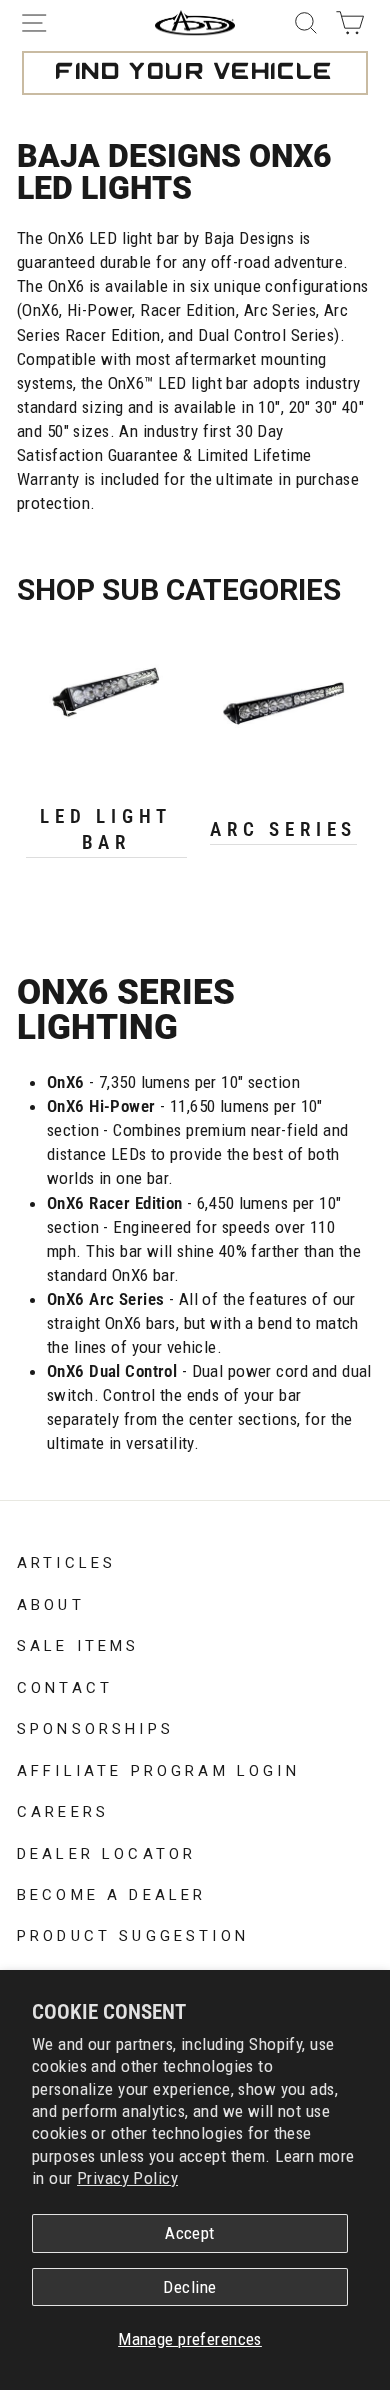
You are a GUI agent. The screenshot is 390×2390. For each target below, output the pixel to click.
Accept (190, 2233)
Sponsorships (95, 1727)
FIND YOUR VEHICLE (194, 73)
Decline (189, 2287)
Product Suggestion (133, 1934)
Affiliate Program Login (158, 1769)
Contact (65, 1686)
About (51, 1603)
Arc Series (283, 829)
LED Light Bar (106, 830)
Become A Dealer (111, 1893)
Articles (66, 1561)
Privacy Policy (127, 2178)
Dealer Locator (106, 1852)
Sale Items (78, 1644)
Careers (63, 1810)
